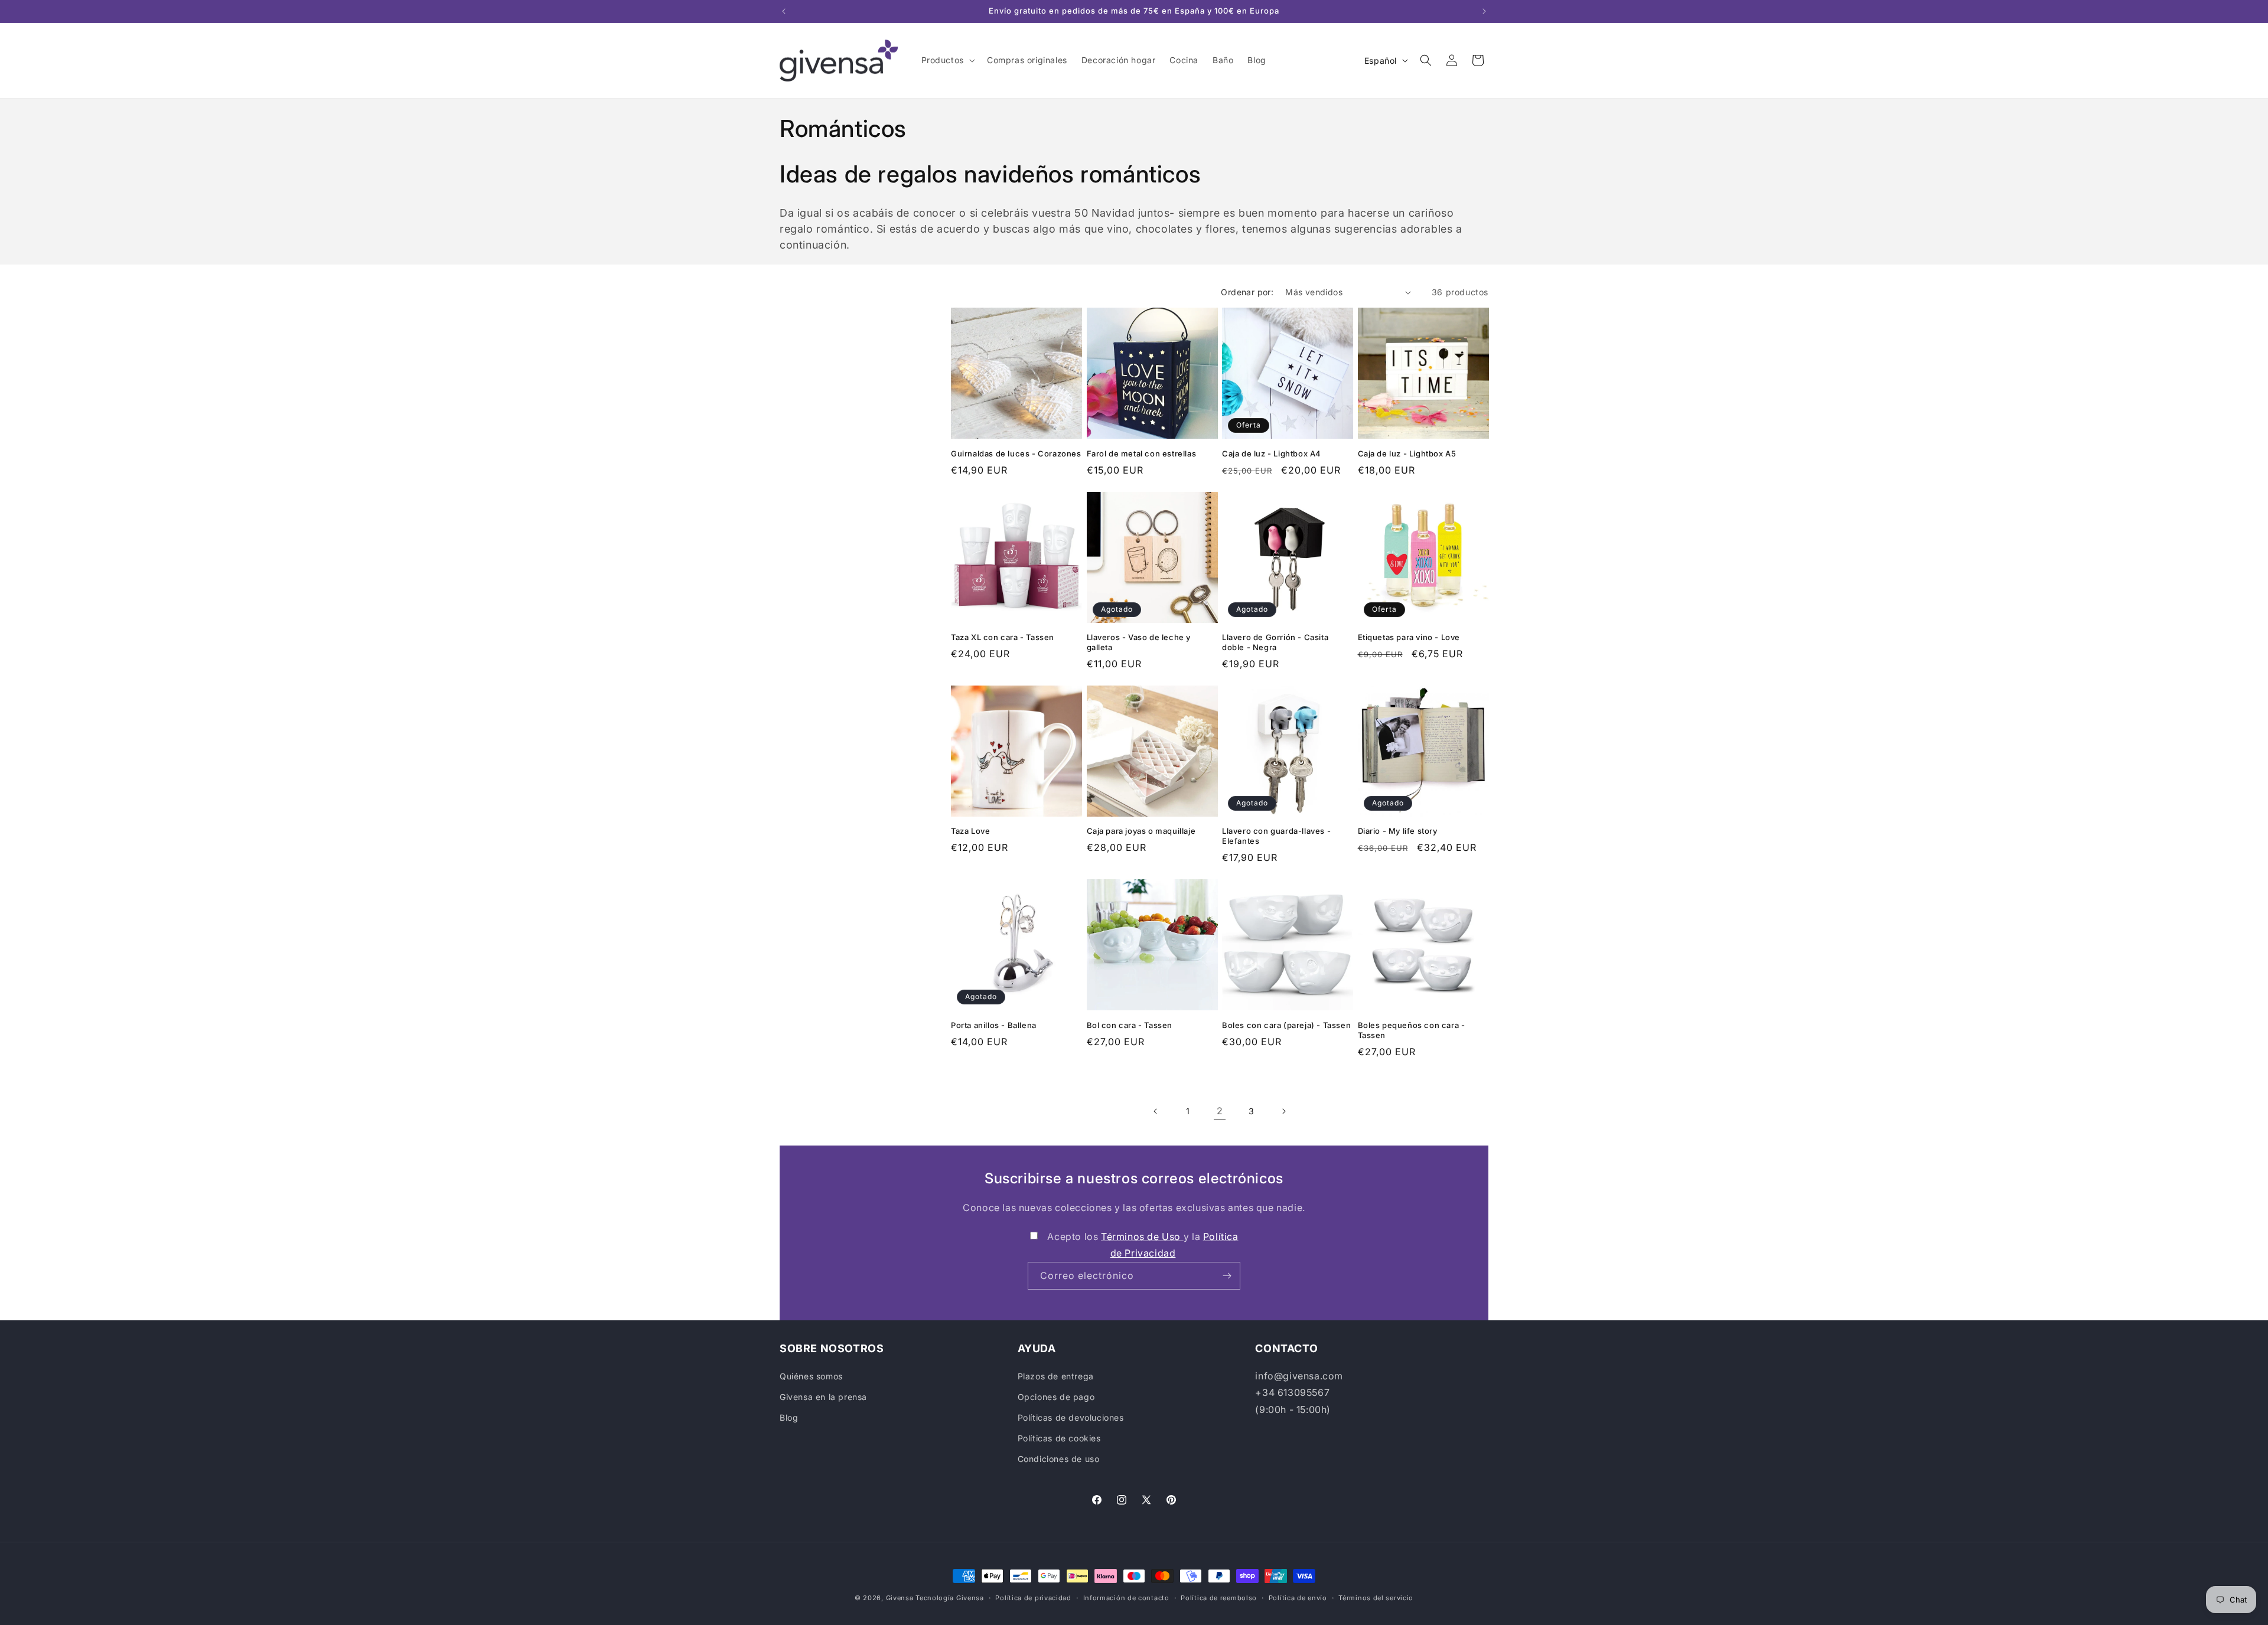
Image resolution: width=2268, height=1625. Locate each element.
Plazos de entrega (1056, 1376)
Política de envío (1298, 1597)
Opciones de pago (1056, 1397)
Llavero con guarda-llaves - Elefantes (1276, 836)
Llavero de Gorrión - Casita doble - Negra (1275, 642)
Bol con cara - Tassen (1130, 1025)
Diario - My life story (1398, 831)
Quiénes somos (811, 1376)
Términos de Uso (1142, 1236)
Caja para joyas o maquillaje (1141, 831)
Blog (789, 1417)
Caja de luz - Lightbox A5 (1407, 453)
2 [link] (1220, 1111)
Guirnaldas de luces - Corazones (1016, 453)
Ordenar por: (1247, 292)
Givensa (900, 1598)
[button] (947, 60)
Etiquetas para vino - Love (1409, 637)
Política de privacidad (1033, 1597)
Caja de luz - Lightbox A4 (1272, 453)
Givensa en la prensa (823, 1397)
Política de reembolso (1219, 1597)
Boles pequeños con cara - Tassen (1412, 1030)
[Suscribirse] (1227, 1276)
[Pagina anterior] (1156, 1111)
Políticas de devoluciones (1071, 1417)
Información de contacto (1126, 1597)
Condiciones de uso (1059, 1459)
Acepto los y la (1143, 1245)
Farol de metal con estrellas (1142, 453)
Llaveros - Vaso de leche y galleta (1139, 642)
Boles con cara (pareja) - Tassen (1286, 1025)
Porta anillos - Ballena (994, 1025)
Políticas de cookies (1059, 1438)
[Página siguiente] (1283, 1111)
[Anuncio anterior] (784, 11)
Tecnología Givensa (950, 1598)
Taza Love (970, 831)
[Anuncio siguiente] (1484, 11)
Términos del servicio (1376, 1597)
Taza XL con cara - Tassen (1003, 637)
